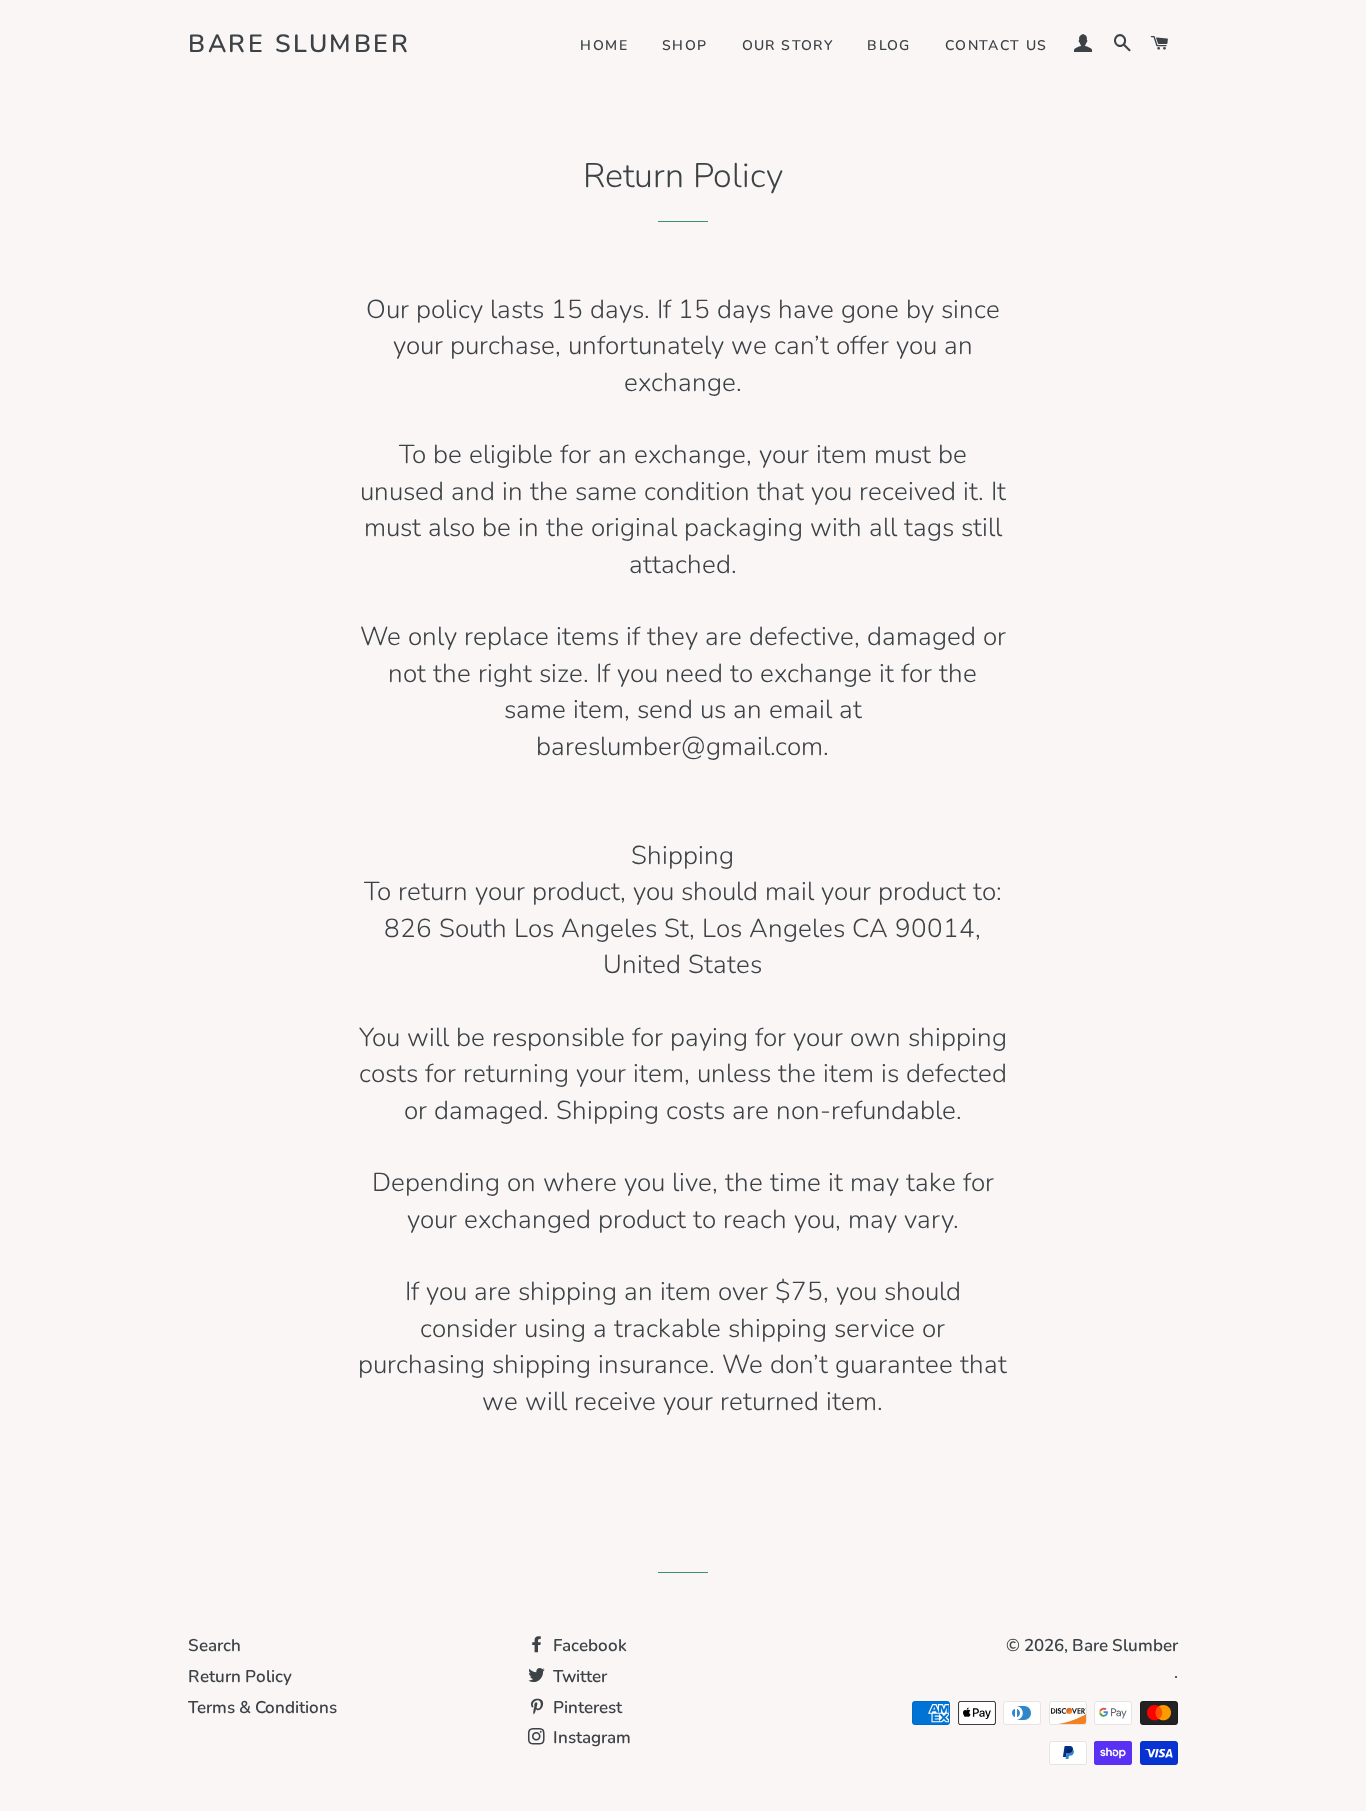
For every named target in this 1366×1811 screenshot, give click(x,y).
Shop (685, 45)
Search (214, 1645)
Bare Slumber (299, 44)
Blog (889, 45)
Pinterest (585, 1707)
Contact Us (996, 45)
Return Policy (240, 1676)
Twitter (578, 1676)
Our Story (788, 45)
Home (604, 45)
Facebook (588, 1645)
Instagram (590, 1737)
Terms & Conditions (262, 1707)
